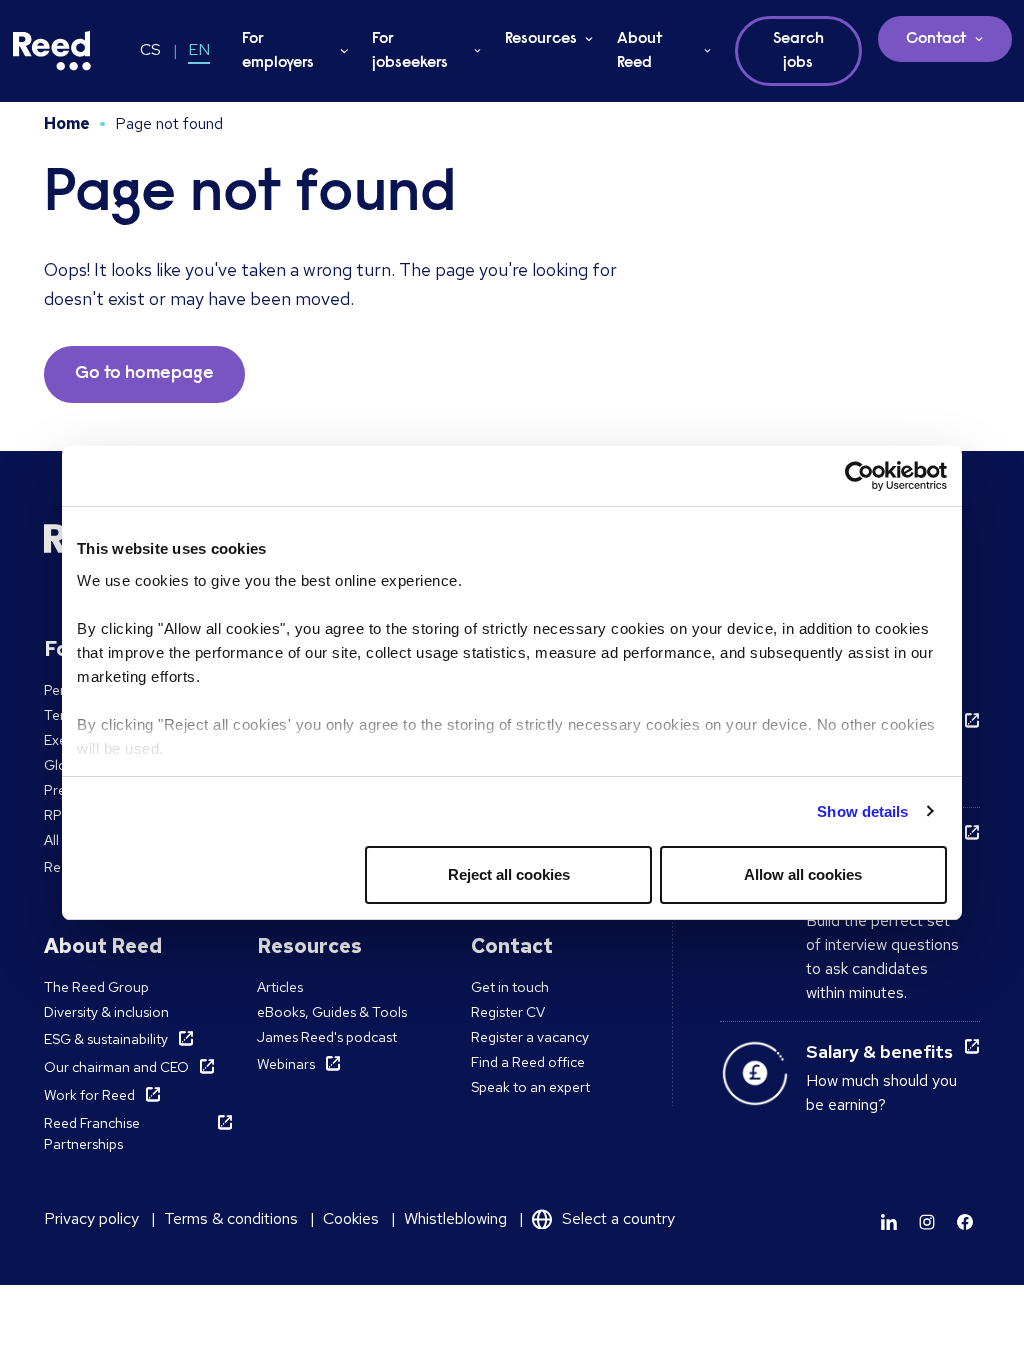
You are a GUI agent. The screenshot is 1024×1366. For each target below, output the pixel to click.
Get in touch (510, 987)
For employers (278, 51)
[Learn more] (889, 1222)
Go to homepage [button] (144, 374)
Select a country (618, 1218)
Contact (936, 39)
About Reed (640, 51)
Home (67, 123)
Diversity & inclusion (106, 1012)
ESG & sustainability (106, 1039)
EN (199, 49)
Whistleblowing (455, 1218)
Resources (541, 39)
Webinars (286, 1064)
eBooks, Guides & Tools (332, 1012)
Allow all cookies (803, 874)
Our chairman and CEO (116, 1067)
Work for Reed (89, 1095)
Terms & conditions (231, 1218)
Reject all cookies (509, 874)
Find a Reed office (528, 1062)
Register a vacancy (530, 1037)
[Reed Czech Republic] (52, 51)
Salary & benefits (879, 1051)
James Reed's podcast (327, 1037)
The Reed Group (96, 987)
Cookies (351, 1218)
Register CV (508, 1012)
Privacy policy (91, 1218)
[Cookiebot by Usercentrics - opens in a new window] (859, 476)
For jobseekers (410, 51)
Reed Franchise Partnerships (92, 1133)
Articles (280, 987)
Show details (862, 811)
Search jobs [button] (798, 51)
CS (150, 49)
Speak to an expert (530, 1087)
